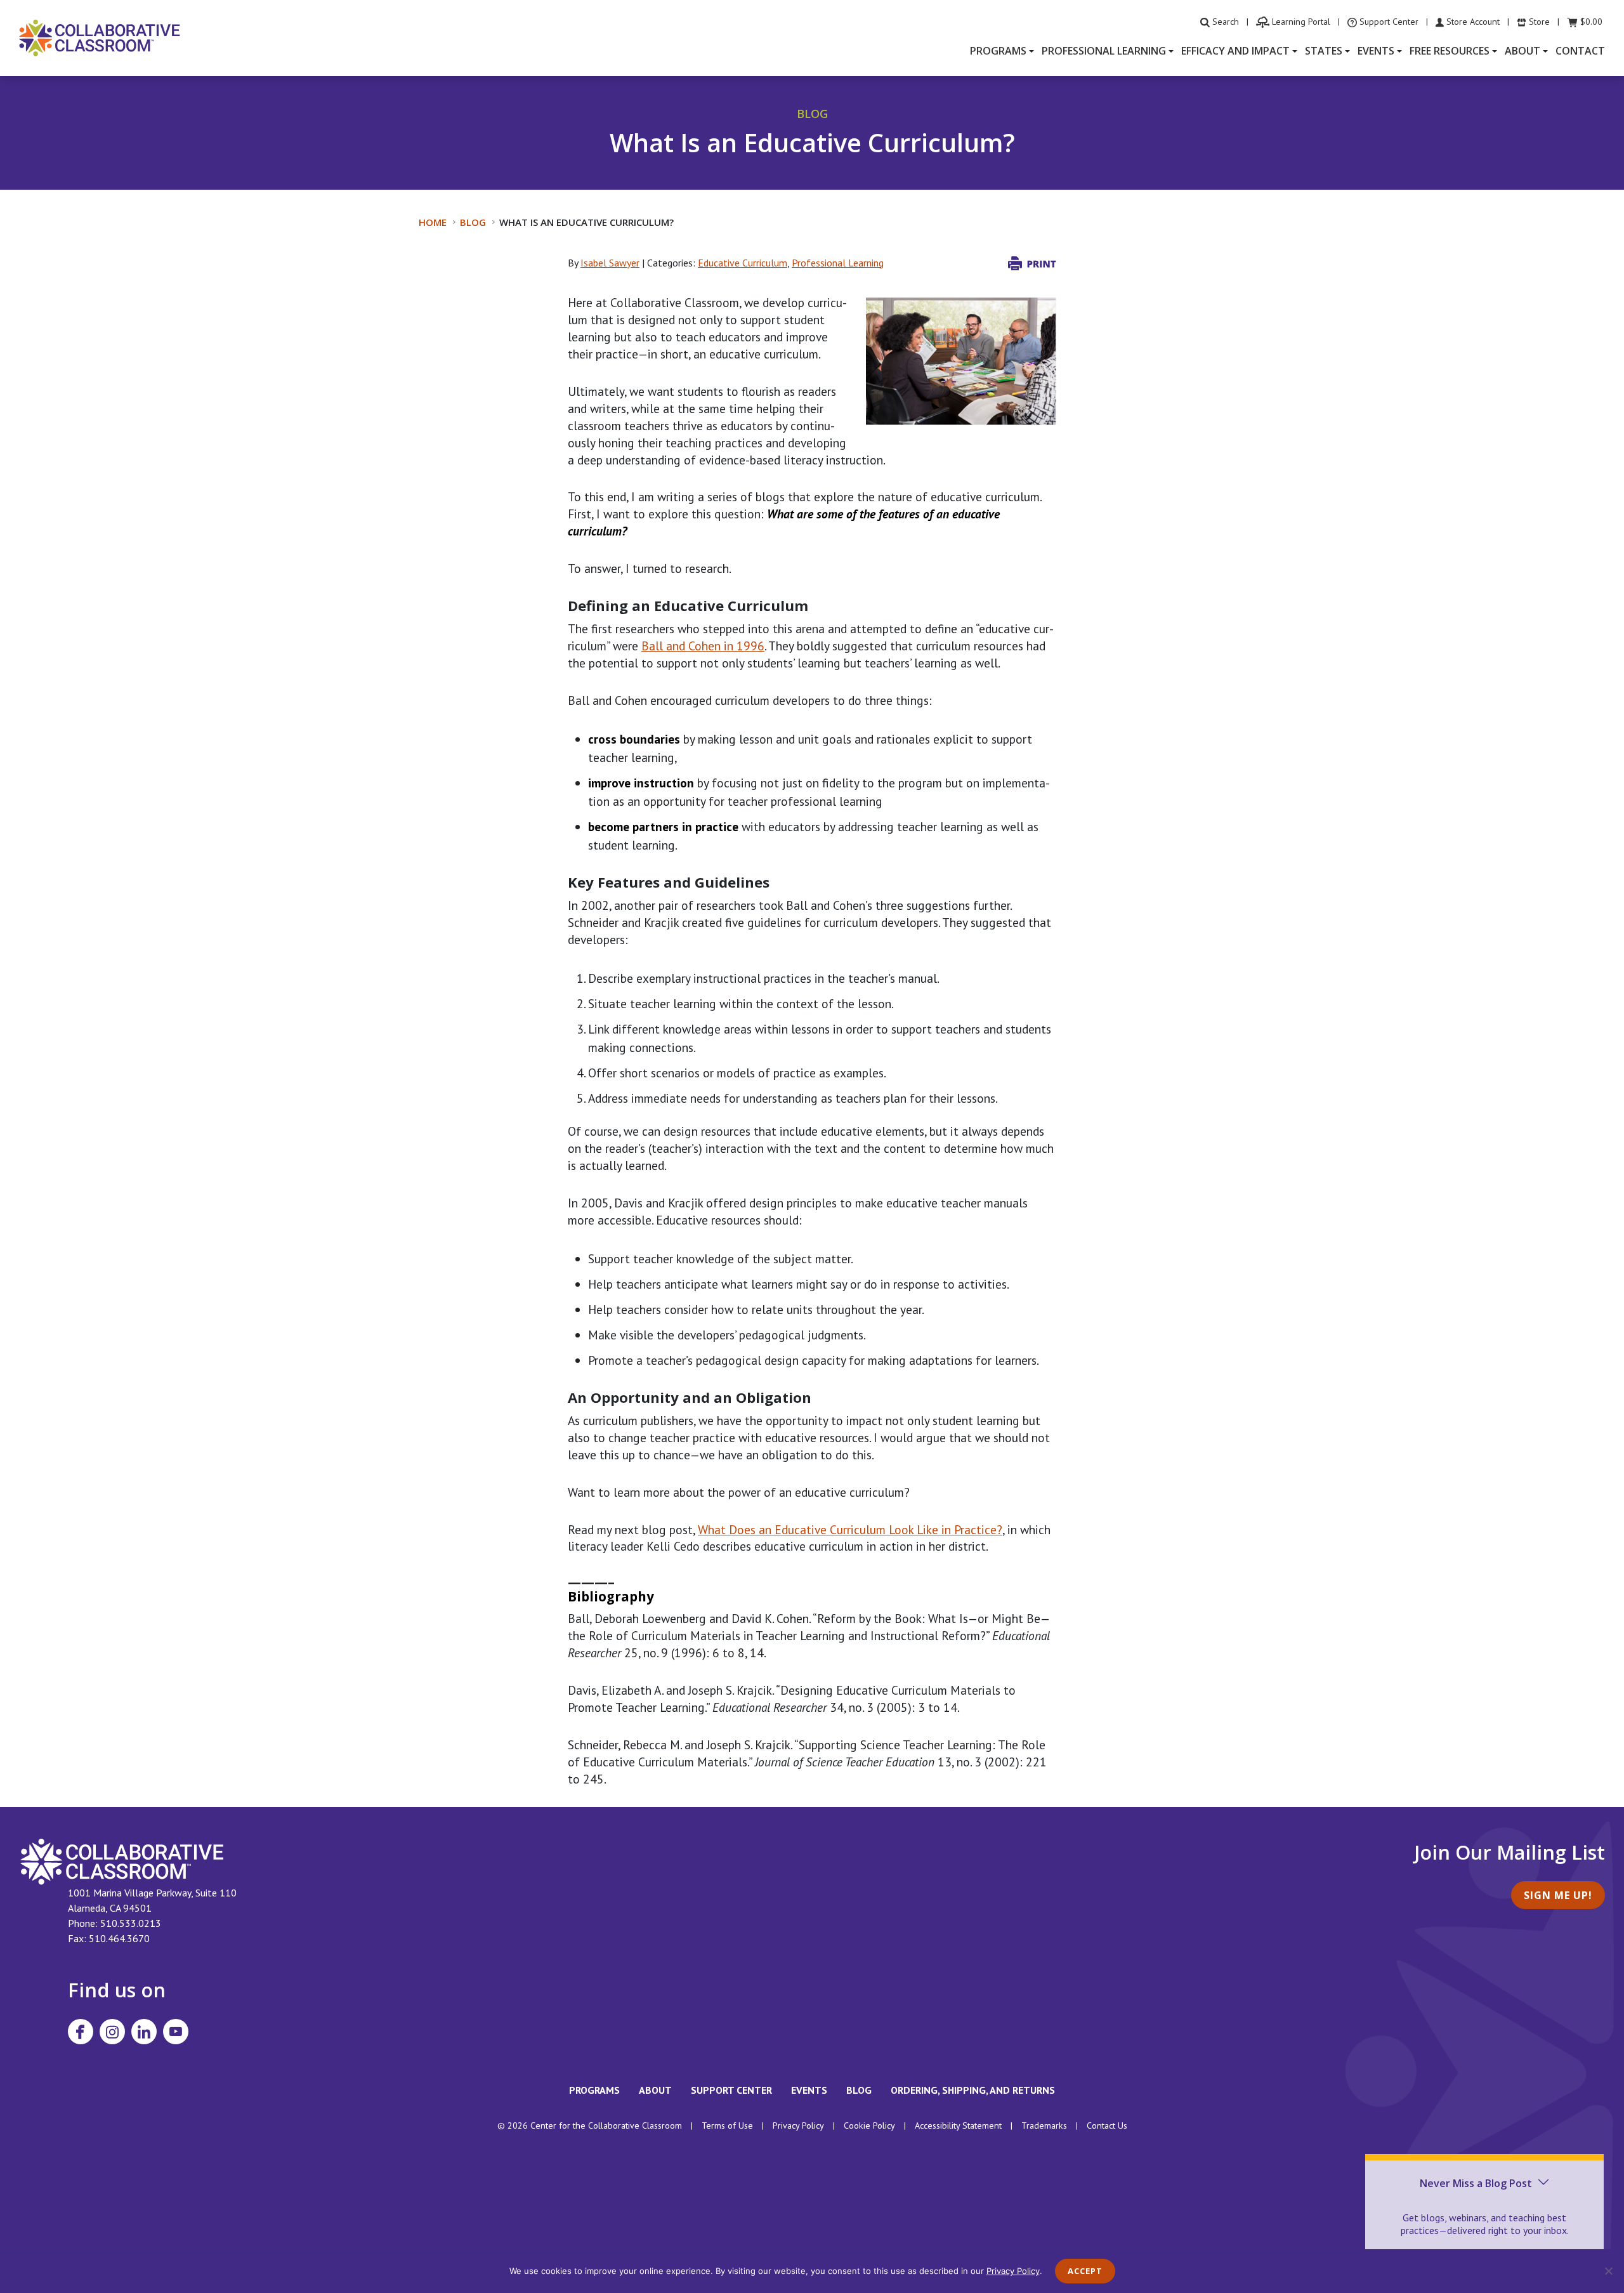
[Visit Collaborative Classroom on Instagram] (112, 2032)
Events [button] (1376, 51)
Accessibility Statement (958, 2125)
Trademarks (1044, 2125)
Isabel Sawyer (610, 263)
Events (809, 2090)
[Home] (100, 37)
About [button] (1522, 51)
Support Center (731, 2090)
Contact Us (1107, 2125)
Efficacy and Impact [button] (1235, 51)
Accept (1085, 2271)
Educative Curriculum (743, 263)
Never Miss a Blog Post (1476, 2183)
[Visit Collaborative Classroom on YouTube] (176, 2032)
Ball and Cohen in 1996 (703, 646)
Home (433, 222)
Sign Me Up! (1558, 1895)
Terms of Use (727, 2125)
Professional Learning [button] (1104, 51)
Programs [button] (998, 51)
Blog (473, 222)
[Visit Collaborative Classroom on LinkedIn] (144, 2032)
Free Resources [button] (1450, 51)
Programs (594, 2090)
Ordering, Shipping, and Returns (973, 2090)
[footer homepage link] (122, 1860)
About (655, 2090)
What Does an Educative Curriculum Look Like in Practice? (850, 1529)
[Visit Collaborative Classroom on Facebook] (81, 2032)
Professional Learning (838, 263)
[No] (1608, 2271)
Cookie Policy (869, 2125)
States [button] (1324, 51)
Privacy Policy (798, 2125)
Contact (1580, 51)
